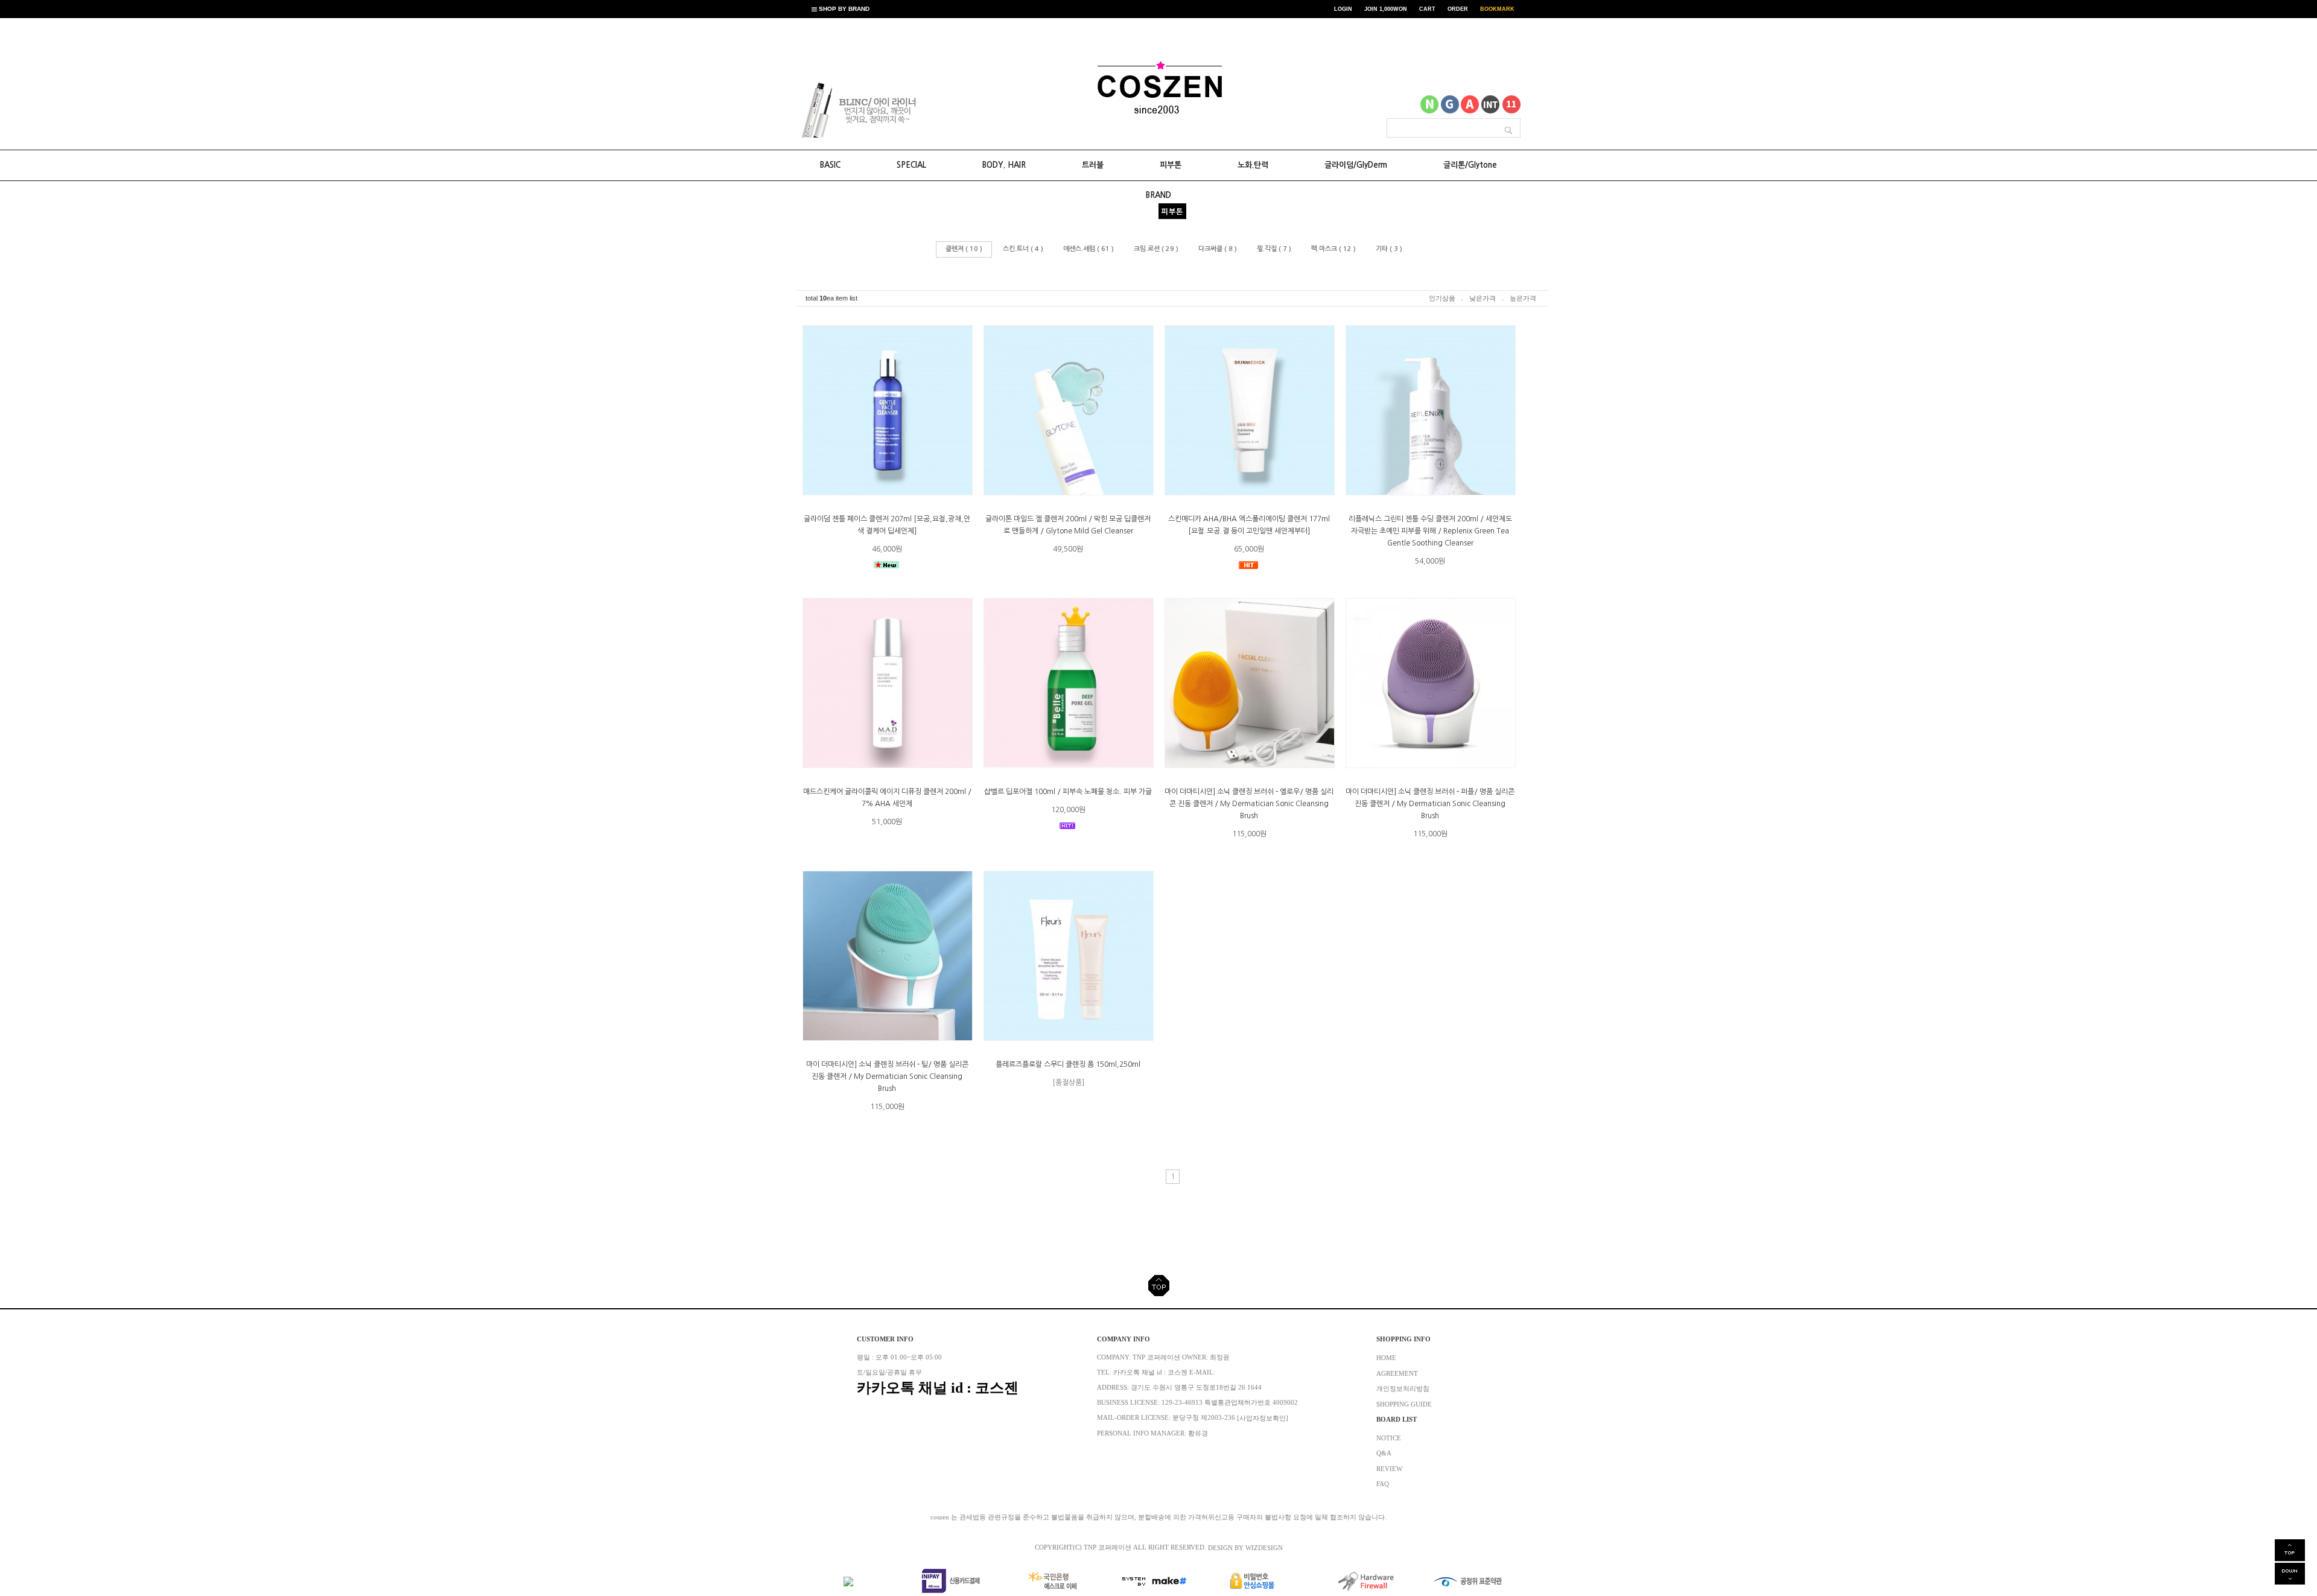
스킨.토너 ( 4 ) (1023, 249)
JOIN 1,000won (1386, 9)
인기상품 (1442, 298)
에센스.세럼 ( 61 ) (1089, 249)
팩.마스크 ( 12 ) (1333, 249)
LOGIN (1343, 9)
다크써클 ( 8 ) (1218, 249)
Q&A (1384, 1453)
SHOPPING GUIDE (1404, 1404)
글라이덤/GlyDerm (1356, 165)
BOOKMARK (1497, 9)
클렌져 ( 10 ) (964, 249)
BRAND (1158, 195)
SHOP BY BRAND (843, 9)
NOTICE (1389, 1438)
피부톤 (1171, 165)
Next (904, 110)
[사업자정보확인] (1263, 1418)
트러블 (1093, 165)
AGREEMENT (1397, 1373)
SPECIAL (911, 165)
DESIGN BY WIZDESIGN (1245, 1547)
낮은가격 (1483, 298)
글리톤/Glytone (1470, 165)
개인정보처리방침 (1403, 1389)
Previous (821, 110)
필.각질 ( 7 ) (1274, 249)
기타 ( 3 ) (1389, 249)
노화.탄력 (1253, 165)
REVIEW (1389, 1468)
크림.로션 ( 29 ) (1156, 249)
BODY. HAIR (1004, 165)
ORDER (1458, 9)
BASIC (830, 165)
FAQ (1383, 1484)
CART (1427, 9)
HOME (1386, 1358)
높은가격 (1523, 298)
